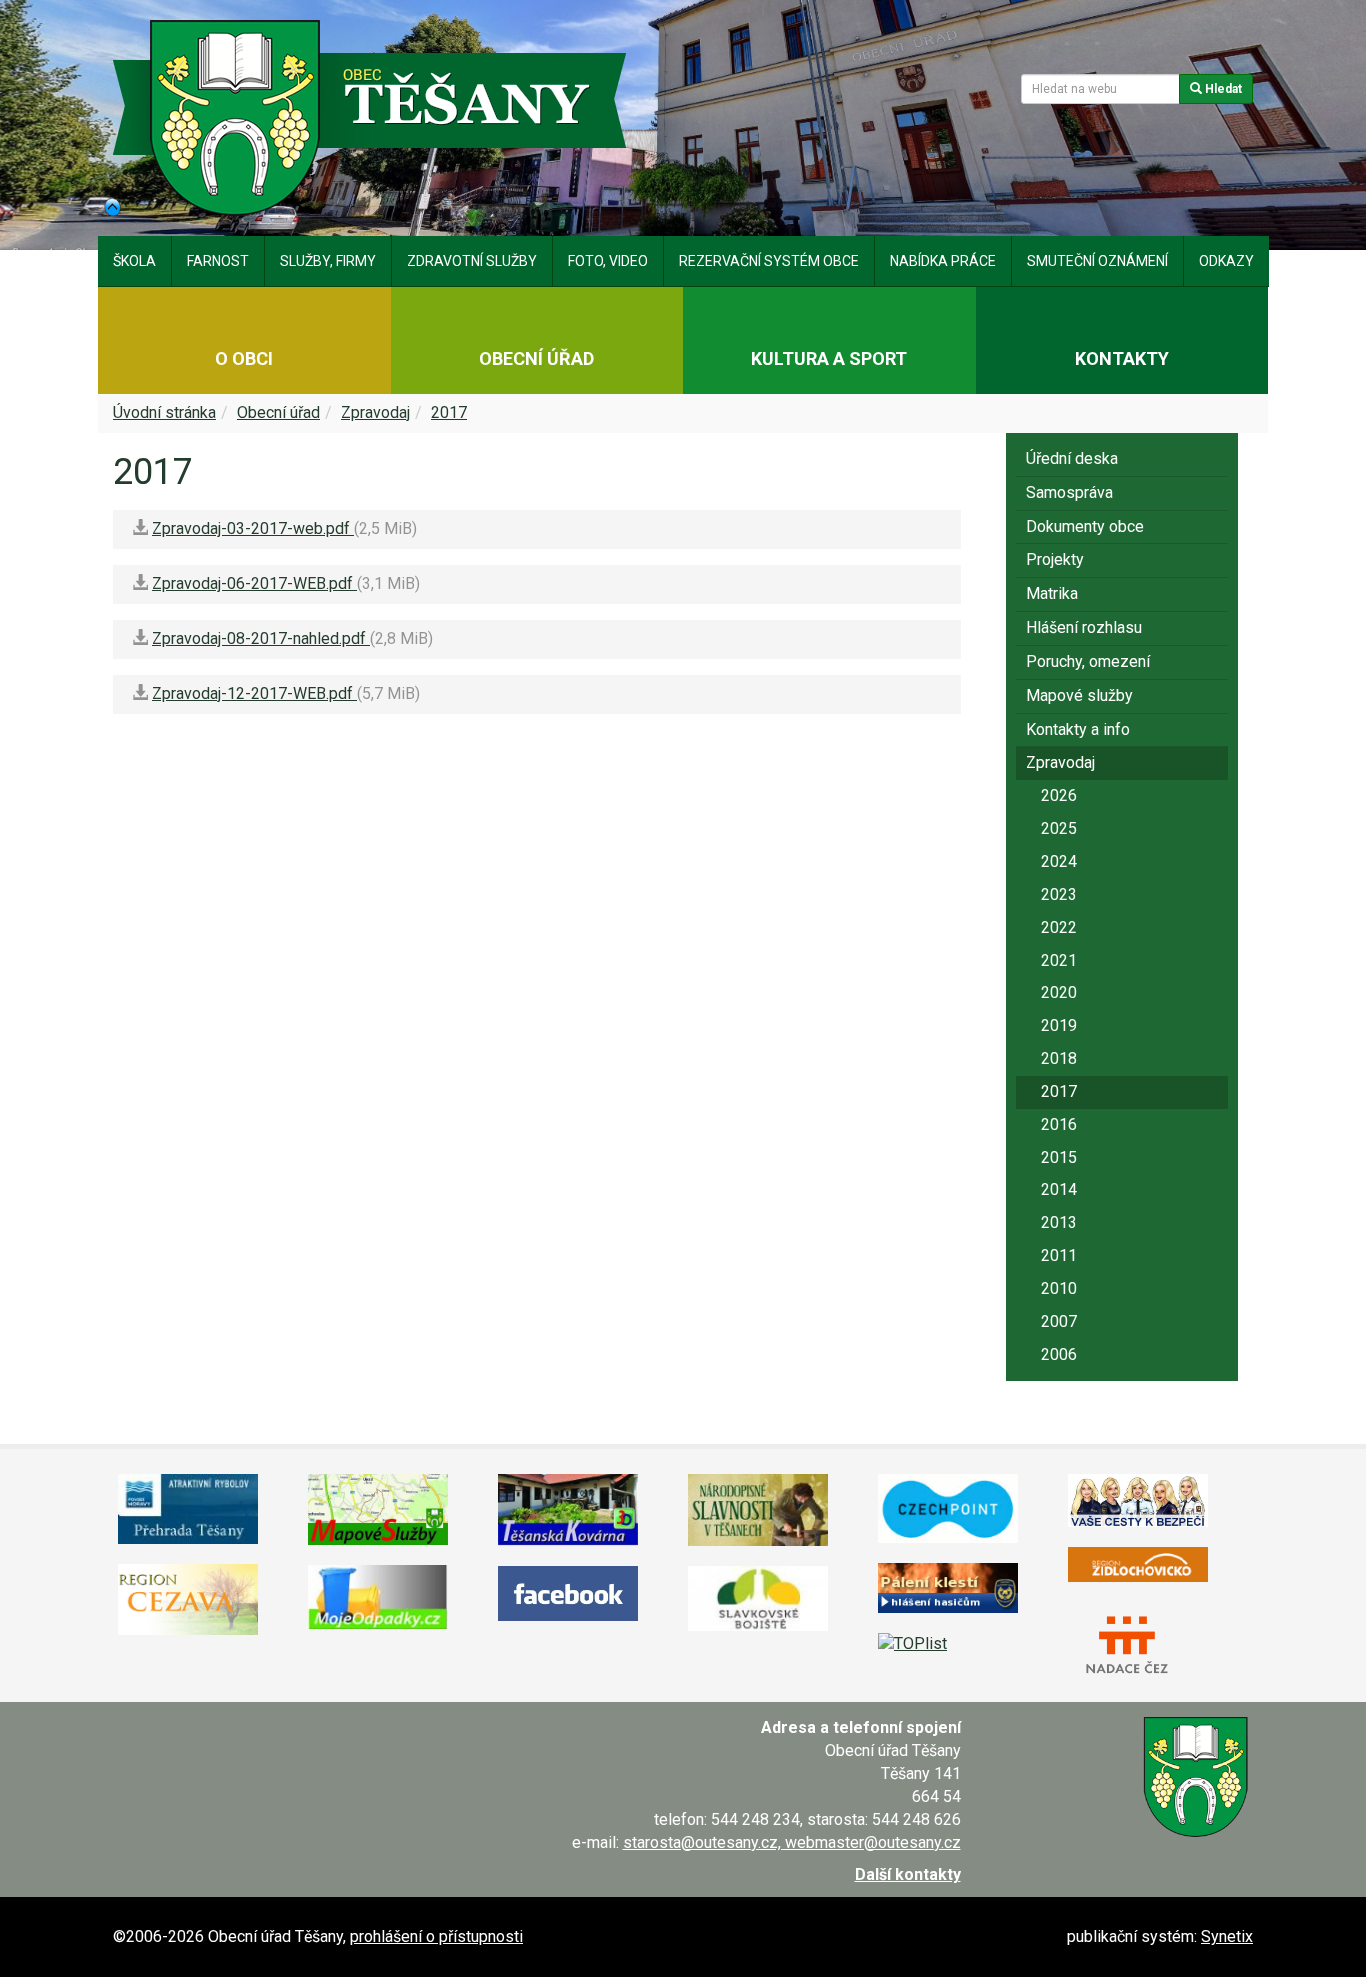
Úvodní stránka (164, 412)
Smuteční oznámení (1097, 261)
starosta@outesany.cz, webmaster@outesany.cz (792, 1842)
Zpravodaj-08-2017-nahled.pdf (261, 638)
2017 (449, 412)
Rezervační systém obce (769, 261)
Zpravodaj (375, 412)
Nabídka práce (943, 261)
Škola (134, 261)
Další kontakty (908, 1874)
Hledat (1222, 89)
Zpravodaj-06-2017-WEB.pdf (254, 583)
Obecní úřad (278, 412)
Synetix (1227, 1936)
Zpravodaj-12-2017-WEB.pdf (254, 693)
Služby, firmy (328, 261)
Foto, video (608, 261)
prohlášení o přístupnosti (436, 1936)
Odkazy (1226, 261)
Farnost (218, 261)
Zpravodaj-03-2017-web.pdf (253, 528)
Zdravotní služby (472, 261)
